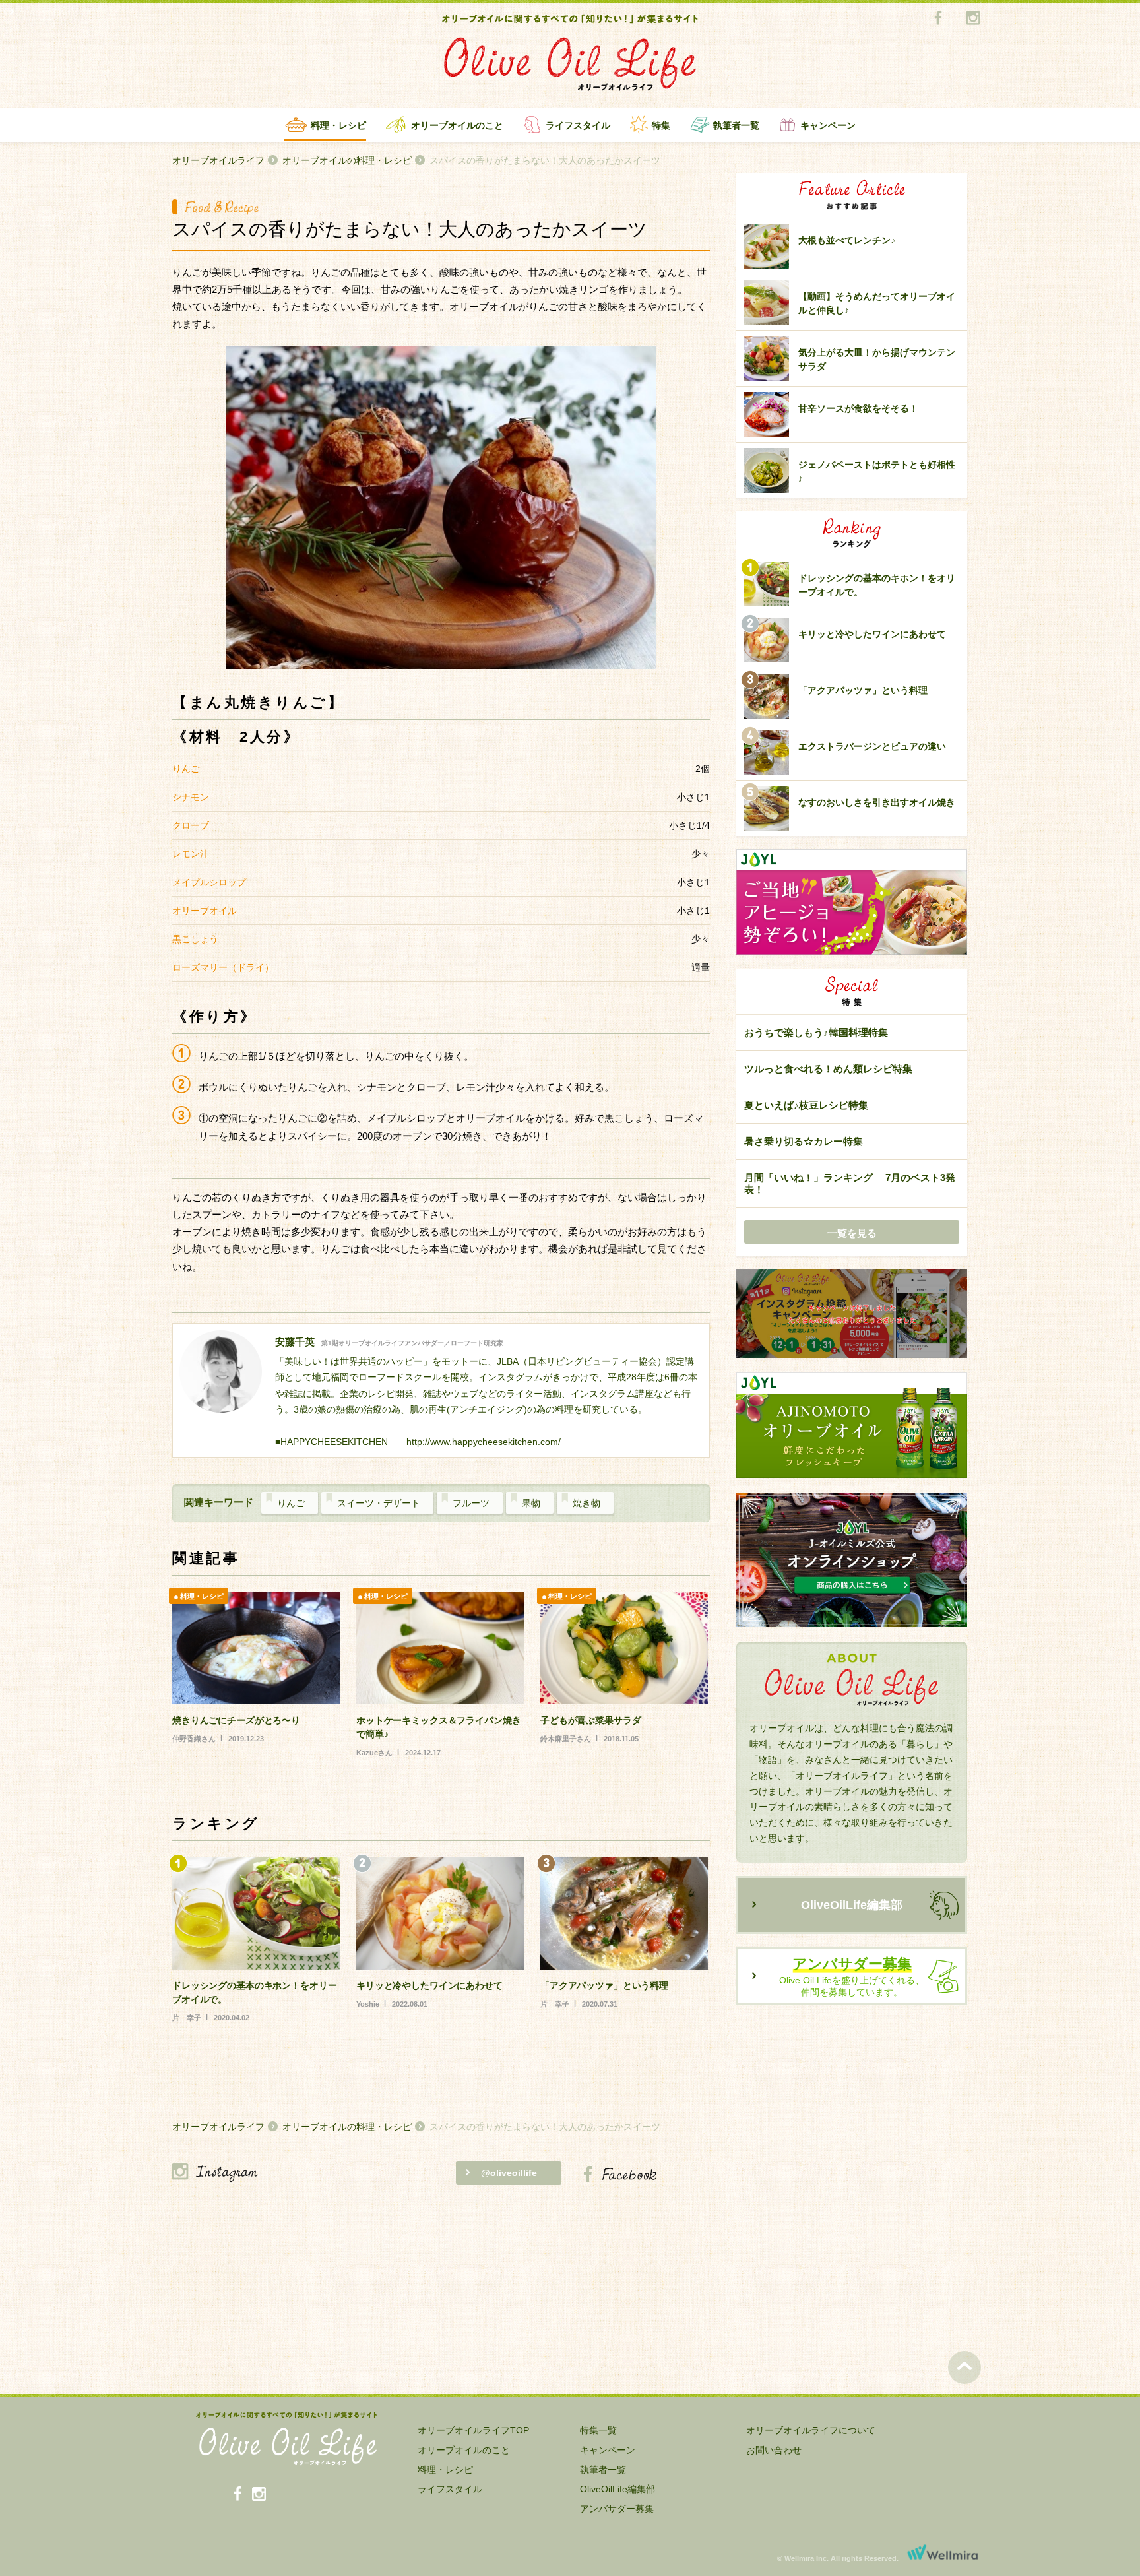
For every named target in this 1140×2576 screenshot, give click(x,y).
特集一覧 (598, 2430)
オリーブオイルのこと (457, 125)
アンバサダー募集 (617, 2509)
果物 (531, 1503)
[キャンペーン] (852, 1314)
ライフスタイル (578, 125)
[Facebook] (938, 19)
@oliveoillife (509, 2173)
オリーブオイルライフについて (811, 2430)
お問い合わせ (774, 2450)
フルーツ (471, 1503)
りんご (291, 1503)
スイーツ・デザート (379, 1503)
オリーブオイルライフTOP (473, 2430)
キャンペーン (828, 125)
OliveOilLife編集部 (852, 1905)
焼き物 (586, 1503)
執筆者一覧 (736, 125)
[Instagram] (973, 19)
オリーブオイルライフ (218, 160)
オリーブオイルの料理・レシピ (347, 160)
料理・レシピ (338, 125)
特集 (661, 125)
